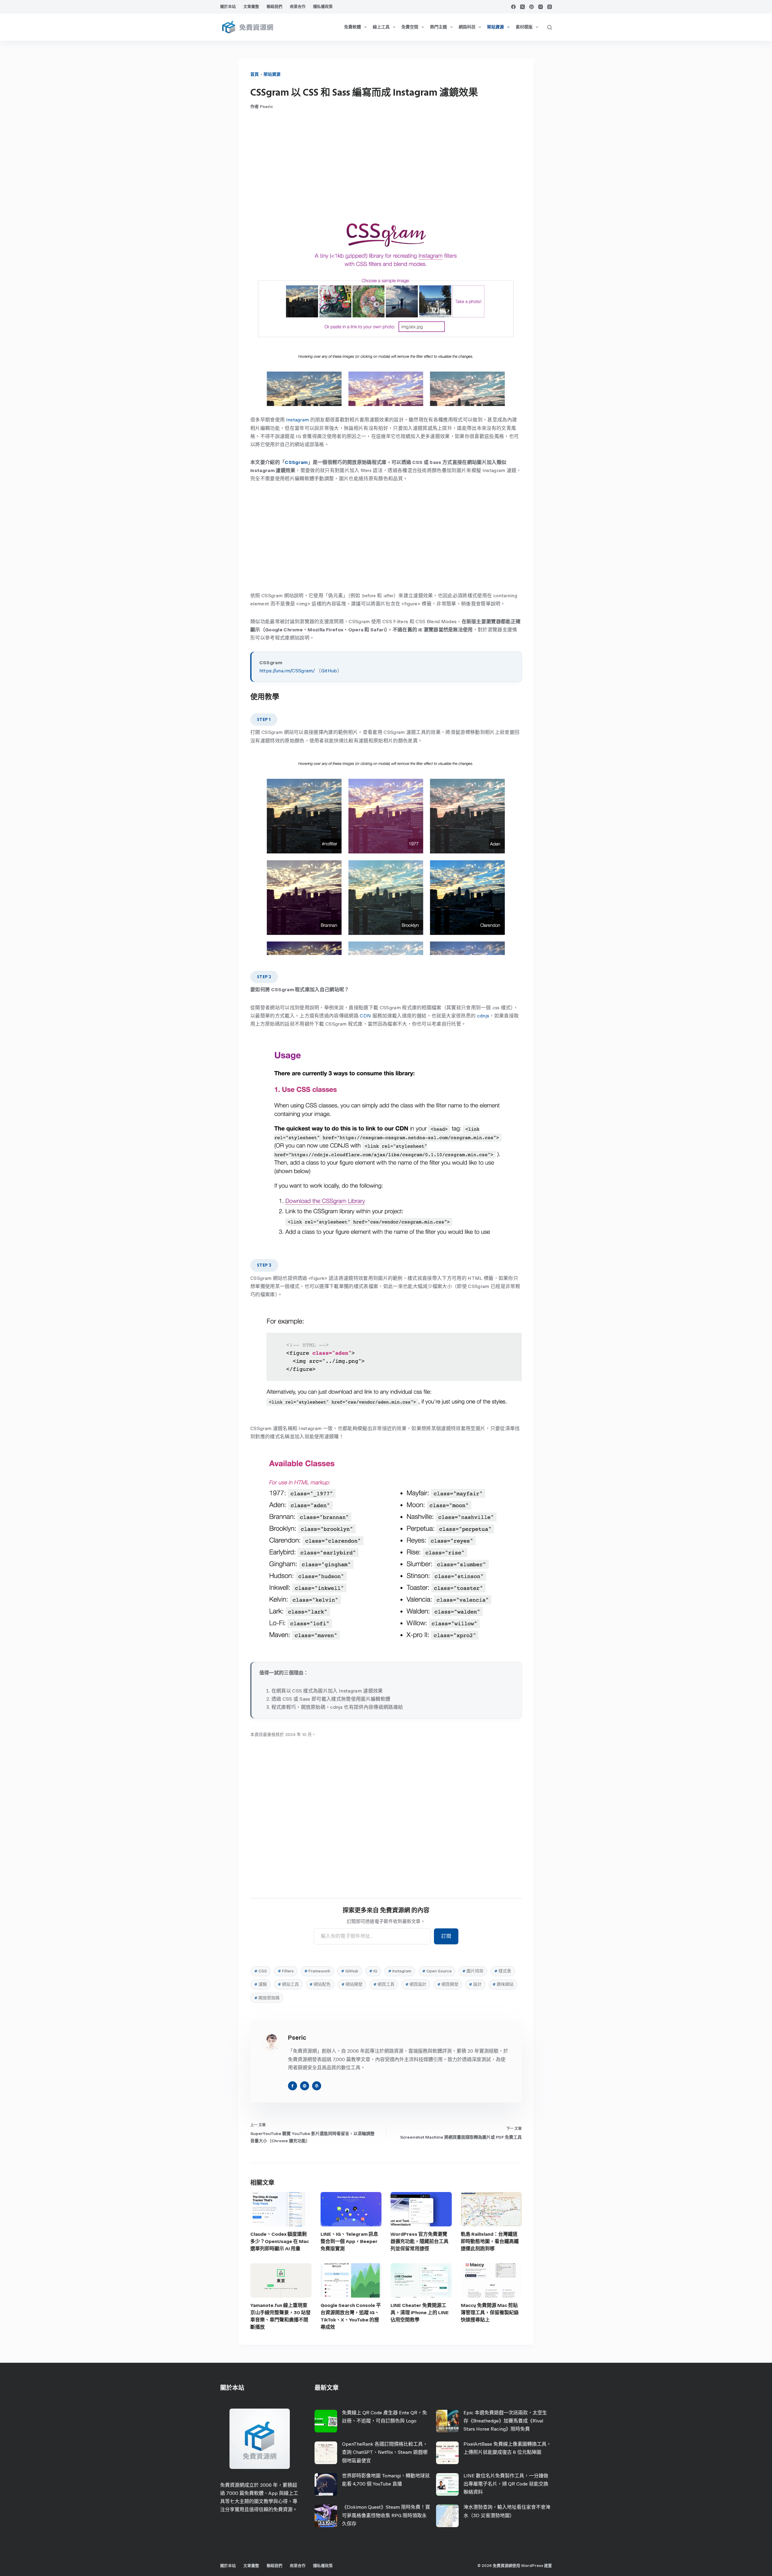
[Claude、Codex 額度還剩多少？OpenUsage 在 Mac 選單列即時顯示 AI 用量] (281, 2209)
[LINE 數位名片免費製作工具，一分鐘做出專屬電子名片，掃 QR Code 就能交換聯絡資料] (447, 2484)
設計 (475, 1984)
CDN (365, 1016)
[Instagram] (541, 7)
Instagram (298, 420)
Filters (286, 1971)
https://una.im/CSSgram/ (287, 671)
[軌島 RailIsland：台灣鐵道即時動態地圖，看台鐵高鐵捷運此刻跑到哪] (491, 2209)
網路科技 (467, 27)
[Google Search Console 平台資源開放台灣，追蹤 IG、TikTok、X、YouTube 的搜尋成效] (351, 2280)
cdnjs (483, 1016)
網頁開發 (448, 1984)
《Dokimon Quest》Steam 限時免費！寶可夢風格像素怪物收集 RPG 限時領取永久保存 (386, 2515)
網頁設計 (416, 1984)
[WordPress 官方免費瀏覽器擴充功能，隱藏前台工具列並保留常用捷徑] (421, 2209)
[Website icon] (305, 2086)
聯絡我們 (274, 6)
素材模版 (524, 27)
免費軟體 (353, 27)
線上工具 (381, 27)
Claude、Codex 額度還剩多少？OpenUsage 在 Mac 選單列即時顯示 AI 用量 (280, 2241)
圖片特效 (473, 1971)
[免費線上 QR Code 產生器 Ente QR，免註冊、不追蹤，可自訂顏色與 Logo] (326, 2421)
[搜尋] (550, 27)
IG (373, 1971)
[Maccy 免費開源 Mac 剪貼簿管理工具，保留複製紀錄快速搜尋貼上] (491, 2280)
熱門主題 (438, 27)
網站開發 (352, 1984)
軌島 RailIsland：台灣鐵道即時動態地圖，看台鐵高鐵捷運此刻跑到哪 (490, 2241)
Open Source (437, 1971)
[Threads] (550, 7)
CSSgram (296, 462)
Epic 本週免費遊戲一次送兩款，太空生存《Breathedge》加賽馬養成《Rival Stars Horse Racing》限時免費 (505, 2421)
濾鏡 (261, 1984)
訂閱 (446, 1936)
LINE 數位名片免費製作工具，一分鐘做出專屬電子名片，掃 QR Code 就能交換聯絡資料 (506, 2484)
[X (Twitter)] (522, 7)
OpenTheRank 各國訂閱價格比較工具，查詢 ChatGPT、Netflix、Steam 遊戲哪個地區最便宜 (385, 2452)
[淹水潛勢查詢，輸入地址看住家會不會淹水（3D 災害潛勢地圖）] (447, 2516)
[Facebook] (513, 7)
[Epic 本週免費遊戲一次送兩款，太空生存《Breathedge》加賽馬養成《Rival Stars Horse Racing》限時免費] (447, 2421)
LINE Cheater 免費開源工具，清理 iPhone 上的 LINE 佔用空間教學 (420, 2313)
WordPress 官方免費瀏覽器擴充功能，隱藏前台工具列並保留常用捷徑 (419, 2241)
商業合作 (298, 6)
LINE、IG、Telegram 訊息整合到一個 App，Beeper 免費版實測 (349, 2241)
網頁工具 (384, 1984)
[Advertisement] (386, 164)
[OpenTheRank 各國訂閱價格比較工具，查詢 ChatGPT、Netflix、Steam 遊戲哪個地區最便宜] (326, 2453)
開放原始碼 (267, 1998)
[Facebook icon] (293, 2086)
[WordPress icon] (317, 2086)
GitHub (329, 671)
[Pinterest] (532, 7)
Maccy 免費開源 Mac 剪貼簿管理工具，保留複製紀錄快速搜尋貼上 (490, 2313)
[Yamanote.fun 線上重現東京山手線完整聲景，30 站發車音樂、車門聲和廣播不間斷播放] (281, 2280)
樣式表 (503, 1971)
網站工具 (288, 1984)
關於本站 (228, 6)
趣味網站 (503, 1984)
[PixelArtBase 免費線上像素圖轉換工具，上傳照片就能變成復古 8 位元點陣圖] (447, 2453)
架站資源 (495, 27)
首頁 (255, 74)
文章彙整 (251, 6)
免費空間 (410, 27)
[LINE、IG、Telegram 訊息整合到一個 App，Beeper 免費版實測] (351, 2209)
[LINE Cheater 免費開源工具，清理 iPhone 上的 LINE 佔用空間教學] (421, 2280)
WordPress (532, 2566)
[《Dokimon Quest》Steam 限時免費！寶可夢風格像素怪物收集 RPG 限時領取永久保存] (326, 2516)
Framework (317, 1971)
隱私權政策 (323, 6)
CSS (261, 1971)
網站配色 (320, 1984)
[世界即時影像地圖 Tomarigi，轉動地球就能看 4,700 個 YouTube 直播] (326, 2484)
